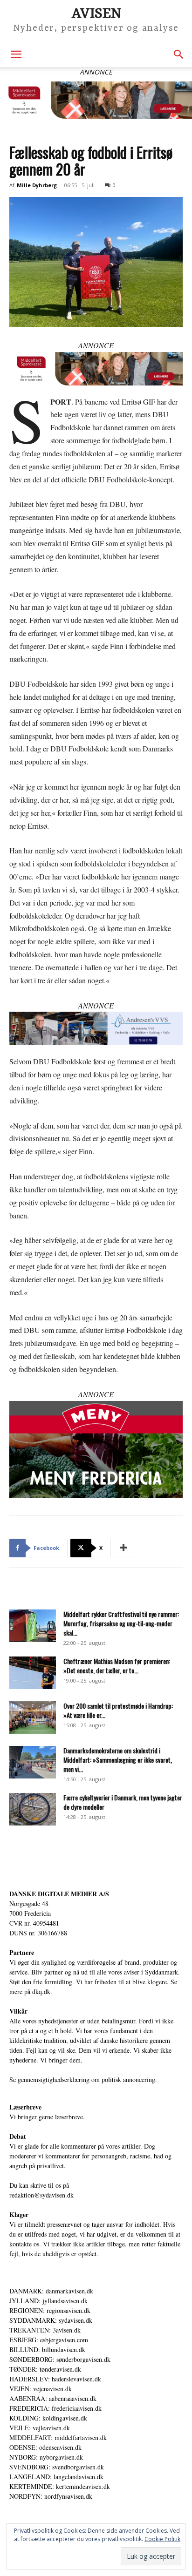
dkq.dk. (42, 1991)
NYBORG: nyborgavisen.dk (46, 2457)
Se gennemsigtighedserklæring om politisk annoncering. (83, 2079)
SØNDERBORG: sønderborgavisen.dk (60, 2359)
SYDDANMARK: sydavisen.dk (51, 2320)
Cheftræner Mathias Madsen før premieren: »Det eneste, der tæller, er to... (117, 1666)
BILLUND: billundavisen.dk (47, 2350)
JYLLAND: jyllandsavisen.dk (48, 2301)
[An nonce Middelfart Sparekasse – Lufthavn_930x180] (96, 100)
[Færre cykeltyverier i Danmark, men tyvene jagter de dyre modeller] (33, 1809)
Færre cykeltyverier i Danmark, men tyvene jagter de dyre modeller (123, 1802)
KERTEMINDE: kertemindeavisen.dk (60, 2486)
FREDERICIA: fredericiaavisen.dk (55, 2408)
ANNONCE (96, 345)
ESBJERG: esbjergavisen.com (49, 2340)
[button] (16, 54)
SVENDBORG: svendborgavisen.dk (57, 2467)
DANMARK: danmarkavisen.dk (51, 2291)
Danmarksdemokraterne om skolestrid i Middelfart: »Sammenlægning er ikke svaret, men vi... (118, 1760)
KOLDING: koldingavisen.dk (48, 2418)
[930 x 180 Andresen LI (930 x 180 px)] (96, 1028)
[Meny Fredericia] (96, 1450)
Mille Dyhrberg (37, 185)
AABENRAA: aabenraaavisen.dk (53, 2398)
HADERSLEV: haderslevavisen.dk (55, 2379)
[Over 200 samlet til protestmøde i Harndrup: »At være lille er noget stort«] (33, 1717)
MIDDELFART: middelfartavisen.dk (58, 2437)
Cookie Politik (162, 2539)
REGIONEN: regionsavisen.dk (50, 2310)
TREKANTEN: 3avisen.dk (45, 2330)
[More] (124, 1548)
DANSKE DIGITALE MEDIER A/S (59, 1894)
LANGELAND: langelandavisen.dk (56, 2477)
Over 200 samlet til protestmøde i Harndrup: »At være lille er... (118, 1710)
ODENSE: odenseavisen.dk (45, 2447)
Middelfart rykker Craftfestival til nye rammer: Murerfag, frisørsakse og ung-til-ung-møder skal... (121, 1623)
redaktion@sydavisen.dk (41, 2195)
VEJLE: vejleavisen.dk (40, 2428)
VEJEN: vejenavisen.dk (41, 2389)
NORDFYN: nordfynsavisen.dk (51, 2496)
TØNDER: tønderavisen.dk (45, 2369)
